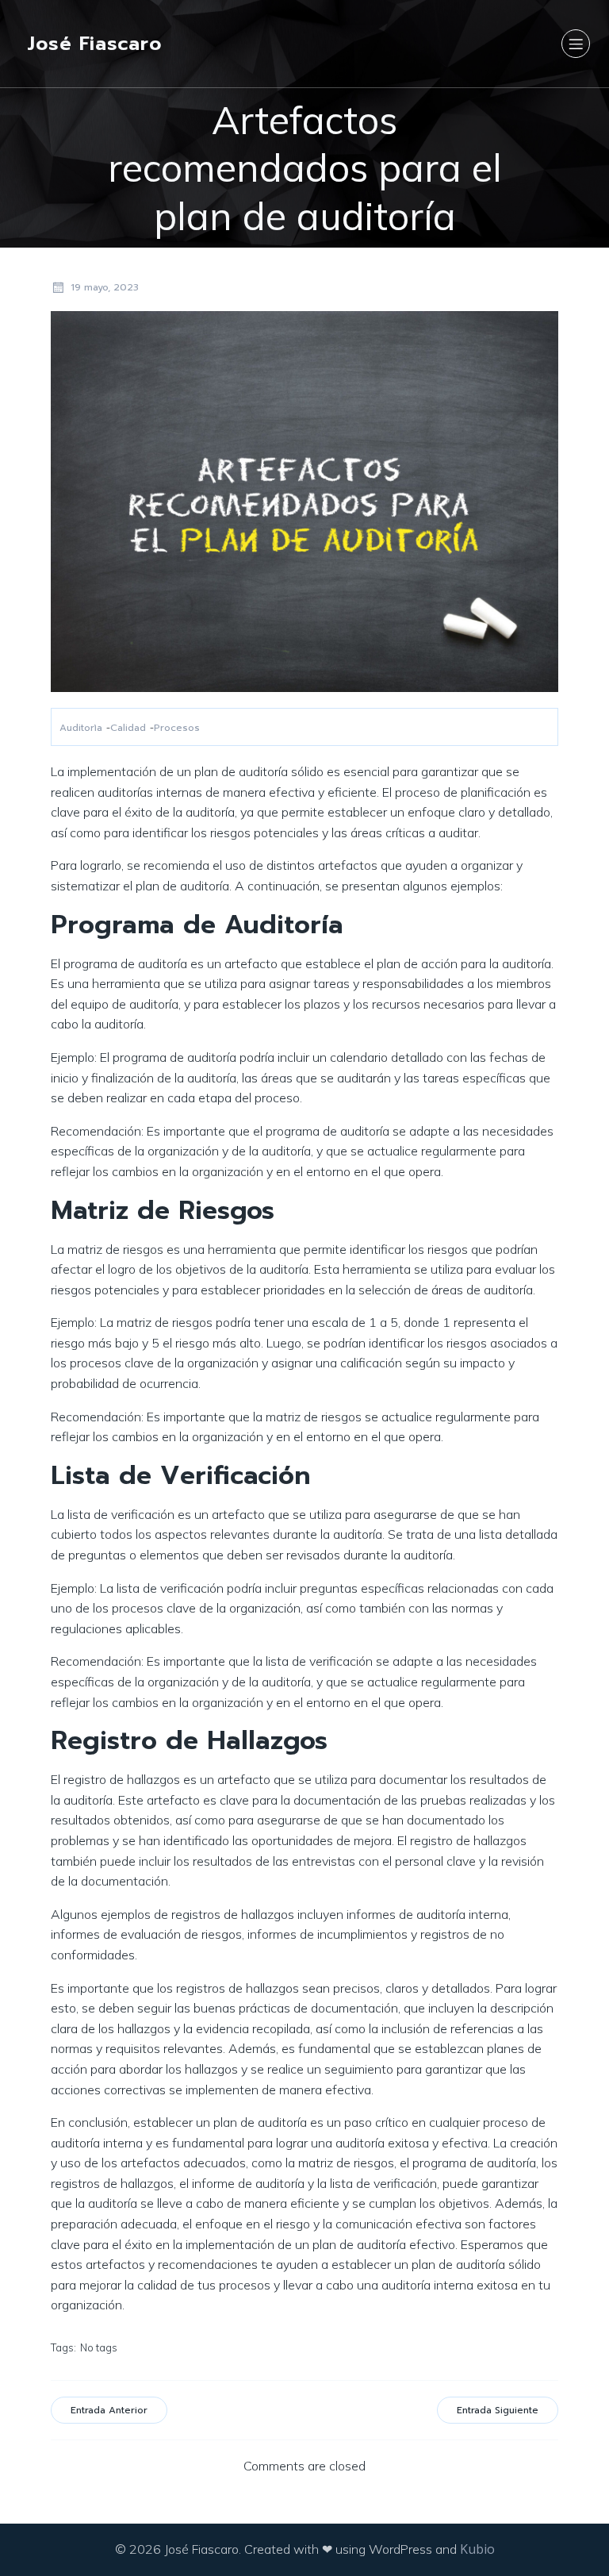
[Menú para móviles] (576, 44)
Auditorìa (81, 728)
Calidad (128, 728)
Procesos (177, 728)
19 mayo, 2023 (105, 287)
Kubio (477, 2549)
